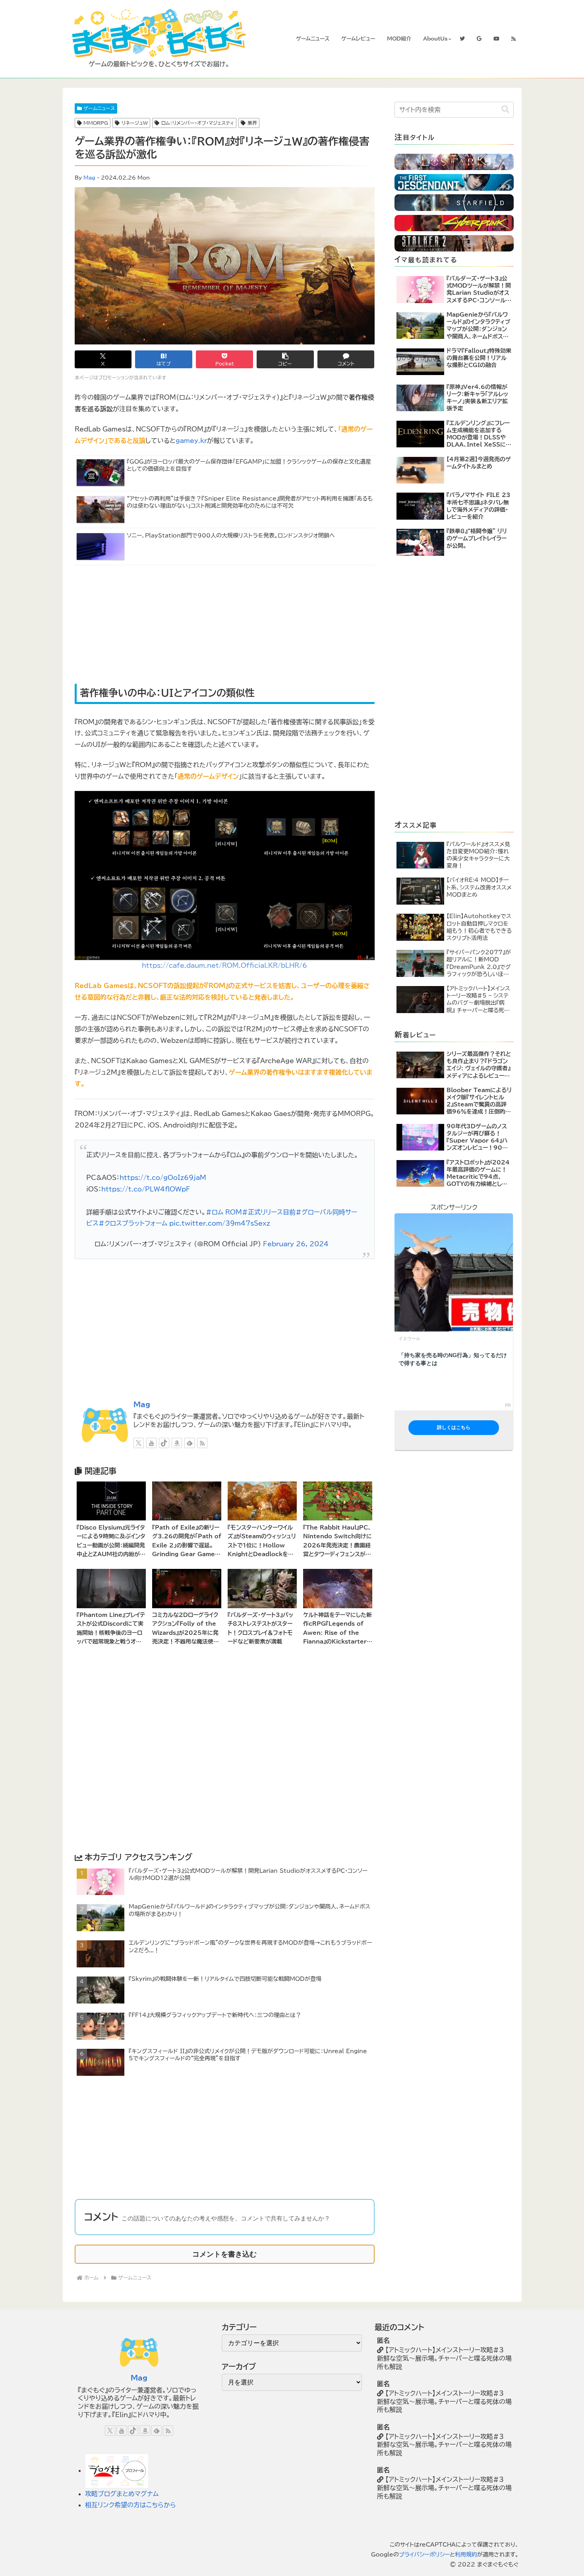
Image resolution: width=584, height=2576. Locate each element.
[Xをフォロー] (139, 1443)
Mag (89, 178)
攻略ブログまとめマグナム (122, 2494)
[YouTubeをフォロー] (151, 1443)
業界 (252, 123)
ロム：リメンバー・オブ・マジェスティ (198, 123)
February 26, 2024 (296, 1244)
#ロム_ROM (224, 1212)
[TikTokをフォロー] (164, 1443)
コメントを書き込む (224, 2254)
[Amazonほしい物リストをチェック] (177, 1443)
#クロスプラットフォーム (133, 1223)
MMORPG (96, 123)
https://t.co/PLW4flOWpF (146, 1189)
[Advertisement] (155, 625)
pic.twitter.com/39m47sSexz (220, 1223)
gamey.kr (191, 441)
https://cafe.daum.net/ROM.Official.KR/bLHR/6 (224, 965)
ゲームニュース (99, 108)
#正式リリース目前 (269, 1212)
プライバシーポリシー (424, 2555)
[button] (285, 359)
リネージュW (135, 123)
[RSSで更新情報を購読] (202, 1443)
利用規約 (466, 2555)
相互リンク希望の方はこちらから (131, 2505)
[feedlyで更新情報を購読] (190, 1443)
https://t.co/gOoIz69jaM (163, 1178)
